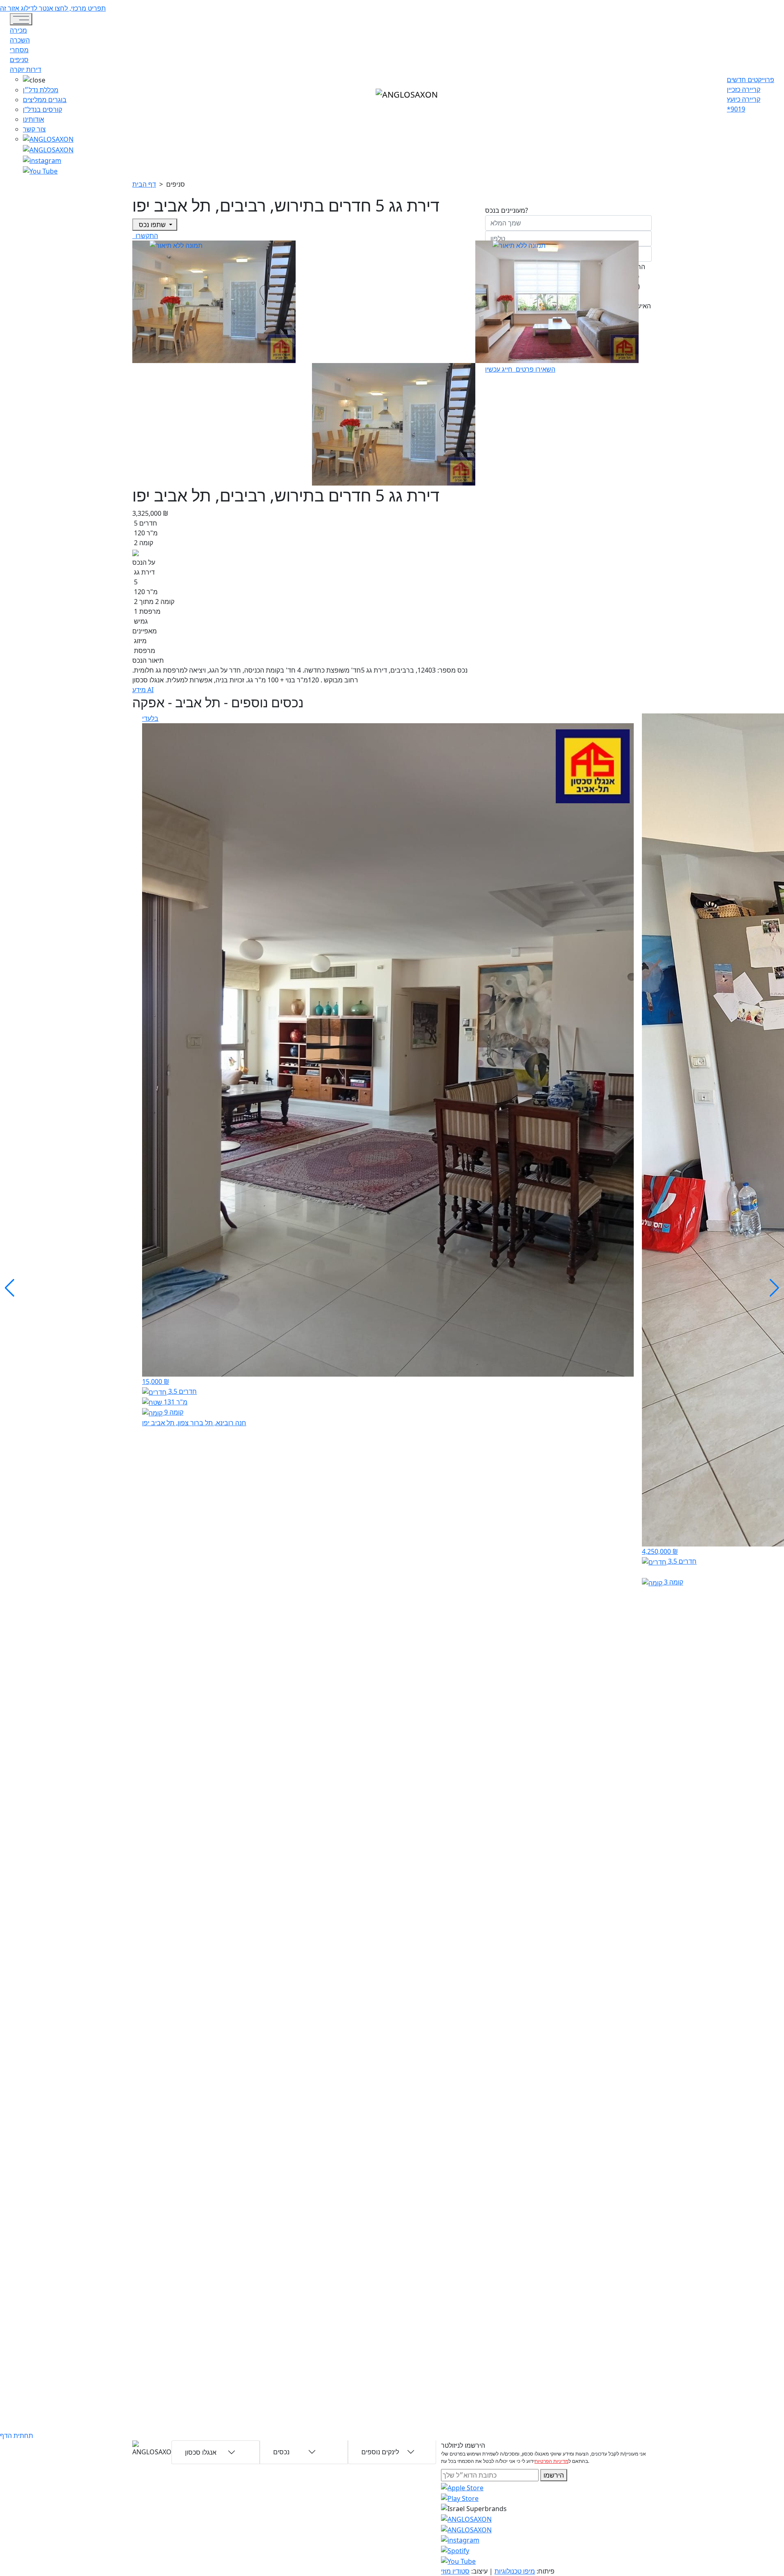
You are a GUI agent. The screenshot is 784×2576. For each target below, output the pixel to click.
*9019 (736, 109)
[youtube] (48, 149)
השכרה (20, 40)
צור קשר (34, 129)
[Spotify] (455, 2550)
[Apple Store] (462, 2487)
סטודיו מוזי (455, 2571)
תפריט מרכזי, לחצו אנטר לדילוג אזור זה (53, 8)
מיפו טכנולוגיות (515, 2571)
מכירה (18, 30)
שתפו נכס (152, 225)
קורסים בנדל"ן (42, 109)
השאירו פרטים (535, 369)
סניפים (19, 60)
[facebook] (42, 160)
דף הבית (144, 184)
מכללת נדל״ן (41, 90)
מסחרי (19, 50)
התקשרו (146, 236)
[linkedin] (40, 170)
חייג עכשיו (500, 369)
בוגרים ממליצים (45, 100)
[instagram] (466, 2518)
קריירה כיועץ (744, 99)
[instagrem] (48, 139)
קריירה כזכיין (744, 89)
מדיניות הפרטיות (551, 2461)
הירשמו (554, 2475)
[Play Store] (460, 2498)
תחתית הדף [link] (17, 2436)
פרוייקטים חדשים (751, 80)
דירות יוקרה (26, 69)
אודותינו (33, 119)
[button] (48, 80)
